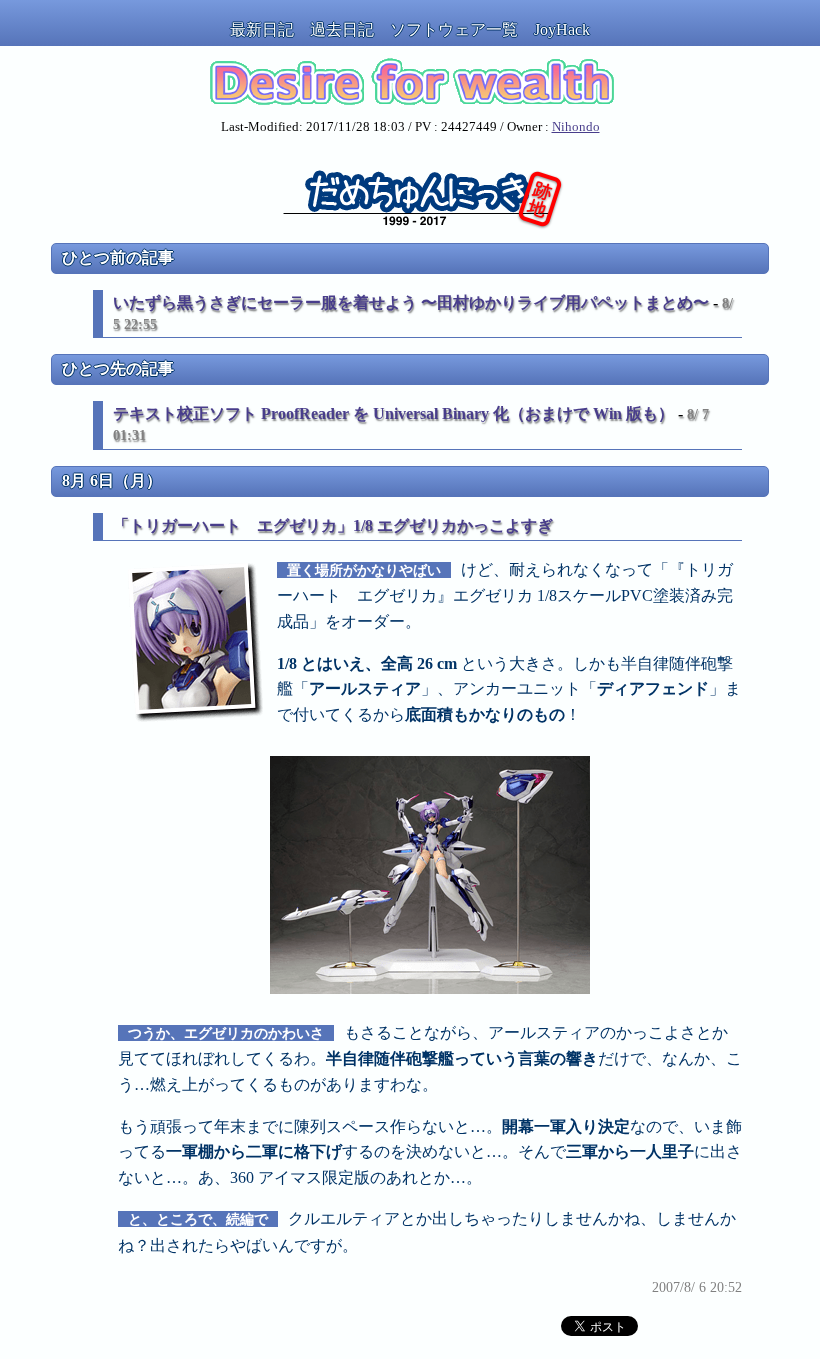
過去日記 (342, 29)
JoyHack (562, 29)
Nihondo (576, 127)
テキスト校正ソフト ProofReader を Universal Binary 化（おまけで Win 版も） (393, 413)
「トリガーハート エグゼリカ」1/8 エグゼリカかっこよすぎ (333, 525)
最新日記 (262, 29)
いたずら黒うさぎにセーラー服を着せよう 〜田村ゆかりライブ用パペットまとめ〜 (411, 302)
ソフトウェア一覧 (454, 29)
